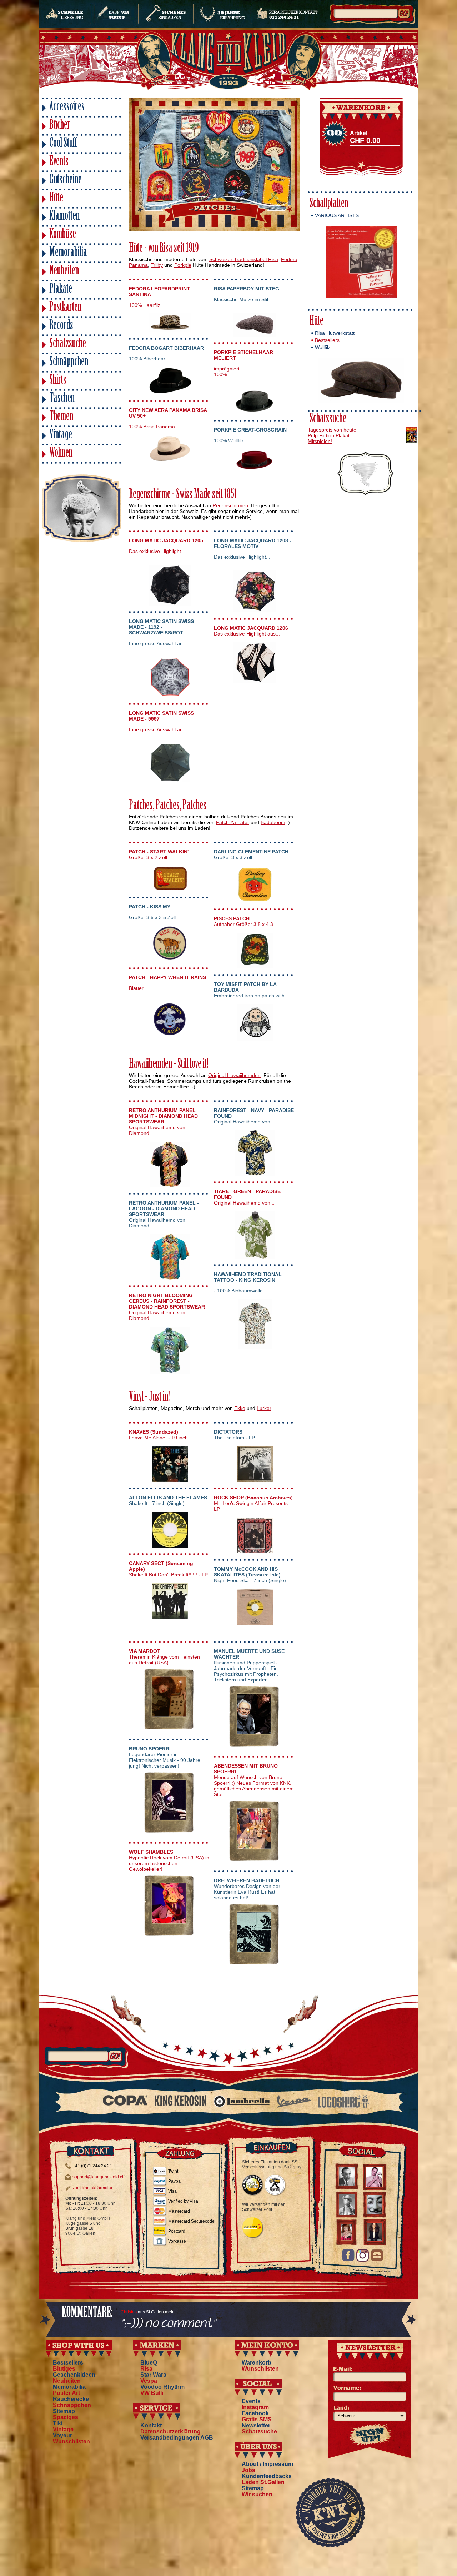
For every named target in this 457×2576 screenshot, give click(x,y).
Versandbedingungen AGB (177, 2438)
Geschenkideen (74, 2375)
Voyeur (62, 2435)
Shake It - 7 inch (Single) (168, 1500)
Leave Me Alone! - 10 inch (158, 1435)
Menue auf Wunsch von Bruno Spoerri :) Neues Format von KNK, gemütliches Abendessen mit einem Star (254, 1780)
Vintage (61, 435)
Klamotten (64, 217)
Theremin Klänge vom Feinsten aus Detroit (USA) (164, 1657)
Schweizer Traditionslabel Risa (244, 259)
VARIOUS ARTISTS (337, 215)
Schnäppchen (69, 362)
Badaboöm (273, 822)
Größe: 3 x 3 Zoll (251, 854)
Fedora (289, 259)
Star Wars (153, 2375)
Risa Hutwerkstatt (335, 333)
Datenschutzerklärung (170, 2431)
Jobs (248, 2470)
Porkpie (183, 265)
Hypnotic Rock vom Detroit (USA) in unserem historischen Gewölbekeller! (169, 1860)
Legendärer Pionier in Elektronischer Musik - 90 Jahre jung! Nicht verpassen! (165, 1757)
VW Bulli (152, 2393)
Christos (129, 2312)
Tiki (58, 2423)
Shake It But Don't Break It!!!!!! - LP (168, 1569)
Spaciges (66, 2417)
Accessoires (67, 107)
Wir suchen (257, 2494)
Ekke (240, 1408)
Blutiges (64, 2369)
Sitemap (64, 2411)
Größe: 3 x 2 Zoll (159, 854)
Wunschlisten (71, 2442)
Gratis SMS (257, 2419)
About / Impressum (267, 2464)
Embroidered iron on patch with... (251, 990)
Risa (146, 2369)
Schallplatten (329, 204)
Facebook (255, 2413)
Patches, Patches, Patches (168, 806)
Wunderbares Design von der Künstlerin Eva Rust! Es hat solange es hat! (247, 1889)
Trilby (157, 265)
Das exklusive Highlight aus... (251, 631)
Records (61, 326)
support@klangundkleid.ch (99, 2177)
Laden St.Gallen (263, 2482)
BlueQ (149, 2363)
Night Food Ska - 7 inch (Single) (250, 1575)
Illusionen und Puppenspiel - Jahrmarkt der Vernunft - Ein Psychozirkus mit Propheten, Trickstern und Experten (249, 1665)
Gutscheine (66, 180)
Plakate (61, 290)
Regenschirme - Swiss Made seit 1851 (183, 495)
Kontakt (151, 2425)
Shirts (58, 381)
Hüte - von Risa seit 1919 (164, 249)
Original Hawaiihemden (234, 1075)
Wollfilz (323, 347)
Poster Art (66, 2393)
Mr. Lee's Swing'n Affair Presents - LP (253, 1503)
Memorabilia (68, 253)
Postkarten (65, 308)
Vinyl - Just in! (149, 1398)
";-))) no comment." (168, 2324)
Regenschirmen (230, 505)
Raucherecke (71, 2399)
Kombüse (63, 235)
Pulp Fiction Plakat (329, 435)
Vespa (149, 2381)
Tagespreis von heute (332, 430)
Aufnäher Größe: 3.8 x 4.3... (246, 921)
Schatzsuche (68, 344)
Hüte (56, 198)
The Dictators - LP (234, 1435)
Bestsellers (327, 340)
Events (59, 162)
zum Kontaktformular (92, 2188)
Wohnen (61, 454)
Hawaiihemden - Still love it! (169, 1065)
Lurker (264, 1408)
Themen (61, 417)
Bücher (60, 126)
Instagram (255, 2407)
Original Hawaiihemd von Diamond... (164, 1122)
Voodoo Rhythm (162, 2387)
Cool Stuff (63, 144)
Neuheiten (64, 271)
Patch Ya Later (233, 822)
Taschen (62, 399)
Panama (138, 265)
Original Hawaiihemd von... (254, 1116)
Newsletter (256, 2425)
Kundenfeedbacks (267, 2476)
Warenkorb (257, 2363)
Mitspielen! (320, 441)
